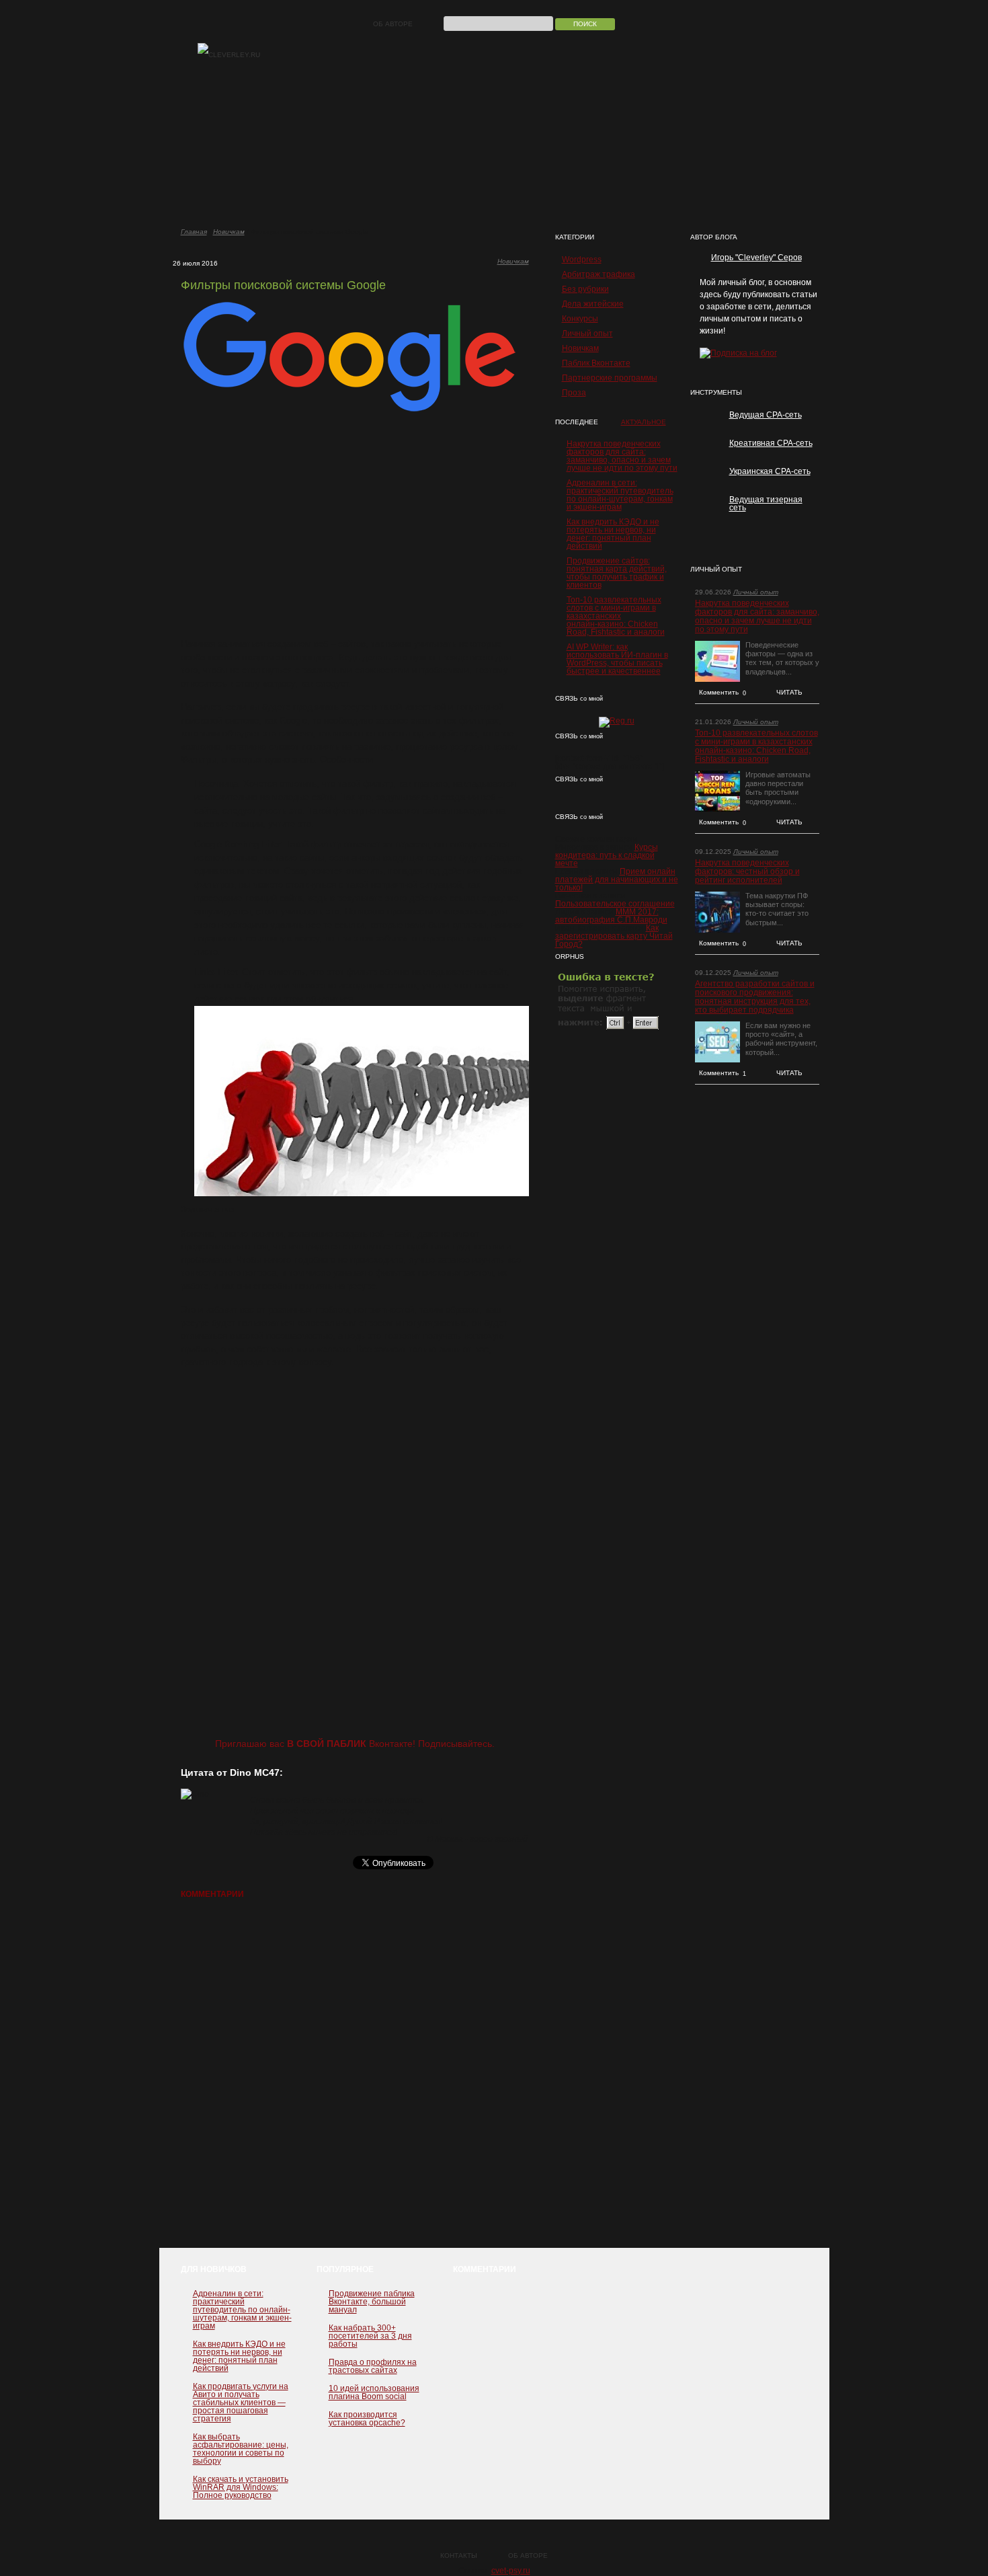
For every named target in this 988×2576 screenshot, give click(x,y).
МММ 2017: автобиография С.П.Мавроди (611, 916)
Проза (574, 393)
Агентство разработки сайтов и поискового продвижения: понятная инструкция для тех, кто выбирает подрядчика (755, 997)
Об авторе (393, 24)
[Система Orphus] (609, 1029)
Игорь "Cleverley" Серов (756, 258)
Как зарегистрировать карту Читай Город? (614, 936)
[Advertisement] (355, 526)
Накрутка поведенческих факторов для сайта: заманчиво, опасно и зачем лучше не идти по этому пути (622, 456)
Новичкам (229, 232)
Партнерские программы (610, 378)
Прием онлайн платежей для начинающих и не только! (617, 880)
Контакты (459, 2555)
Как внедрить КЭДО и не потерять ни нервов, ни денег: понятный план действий (613, 534)
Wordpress (582, 260)
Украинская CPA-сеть (770, 471)
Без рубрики (585, 289)
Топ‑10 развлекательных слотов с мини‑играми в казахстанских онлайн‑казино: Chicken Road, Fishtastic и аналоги (616, 616)
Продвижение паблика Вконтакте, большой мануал (372, 2302)
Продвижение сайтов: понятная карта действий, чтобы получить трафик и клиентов (617, 573)
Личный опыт (587, 334)
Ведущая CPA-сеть (766, 415)
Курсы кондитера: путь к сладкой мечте (607, 855)
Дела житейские (593, 304)
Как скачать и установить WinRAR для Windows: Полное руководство (241, 2487)
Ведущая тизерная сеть (766, 504)
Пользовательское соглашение (615, 904)
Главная (194, 232)
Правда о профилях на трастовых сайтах (373, 2366)
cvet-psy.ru (511, 2571)
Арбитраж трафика (599, 274)
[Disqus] (355, 2080)
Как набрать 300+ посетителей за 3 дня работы (370, 2336)
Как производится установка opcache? (367, 2419)
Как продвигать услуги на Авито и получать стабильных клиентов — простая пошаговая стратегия (241, 2403)
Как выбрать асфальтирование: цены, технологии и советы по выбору (241, 2449)
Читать (789, 692)
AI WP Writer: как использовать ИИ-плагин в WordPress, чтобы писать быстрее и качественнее (617, 659)
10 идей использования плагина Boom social (374, 2392)
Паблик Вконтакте (596, 363)
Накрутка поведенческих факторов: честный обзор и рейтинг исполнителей (747, 872)
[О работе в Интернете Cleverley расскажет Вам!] (229, 55)
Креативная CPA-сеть (771, 443)
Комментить (723, 693)
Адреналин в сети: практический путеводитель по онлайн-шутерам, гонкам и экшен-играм (620, 495)
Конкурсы (580, 319)
